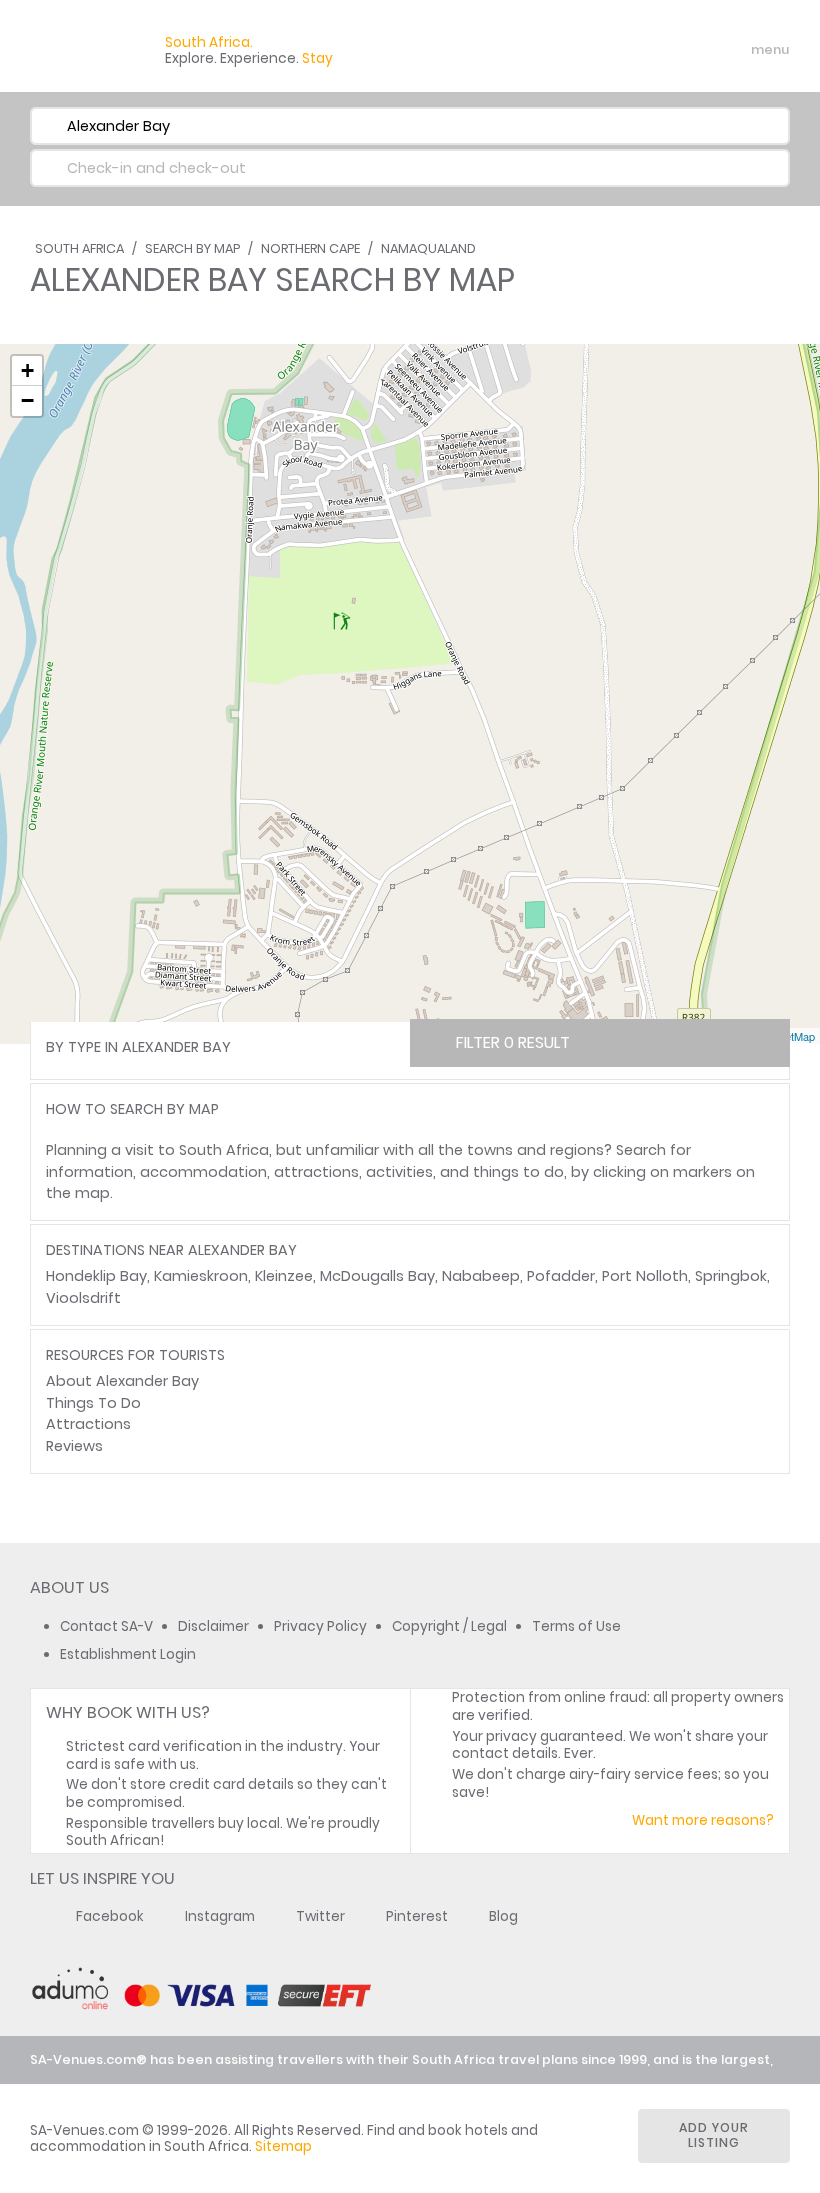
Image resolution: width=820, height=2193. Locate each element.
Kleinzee (284, 1276)
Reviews (74, 1446)
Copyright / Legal (449, 1626)
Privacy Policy (320, 1626)
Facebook (110, 1916)
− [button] (27, 400)
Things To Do (93, 1403)
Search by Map (192, 248)
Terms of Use (576, 1626)
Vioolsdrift (83, 1298)
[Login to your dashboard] (651, 50)
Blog (503, 1916)
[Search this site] (616, 50)
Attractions (88, 1424)
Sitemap (283, 2146)
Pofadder (561, 1276)
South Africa (79, 248)
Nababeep (481, 1276)
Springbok (731, 1276)
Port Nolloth (645, 1276)
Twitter (320, 1916)
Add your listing (714, 2135)
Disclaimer (213, 1626)
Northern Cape (310, 248)
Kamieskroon (201, 1276)
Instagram (220, 1916)
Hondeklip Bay (96, 1276)
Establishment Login (128, 1654)
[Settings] (686, 50)
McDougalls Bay (377, 1276)
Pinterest (417, 1916)
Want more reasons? (703, 1820)
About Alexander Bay (122, 1381)
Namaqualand (428, 248)
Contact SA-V (106, 1626)
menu (733, 50)
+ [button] (27, 370)
